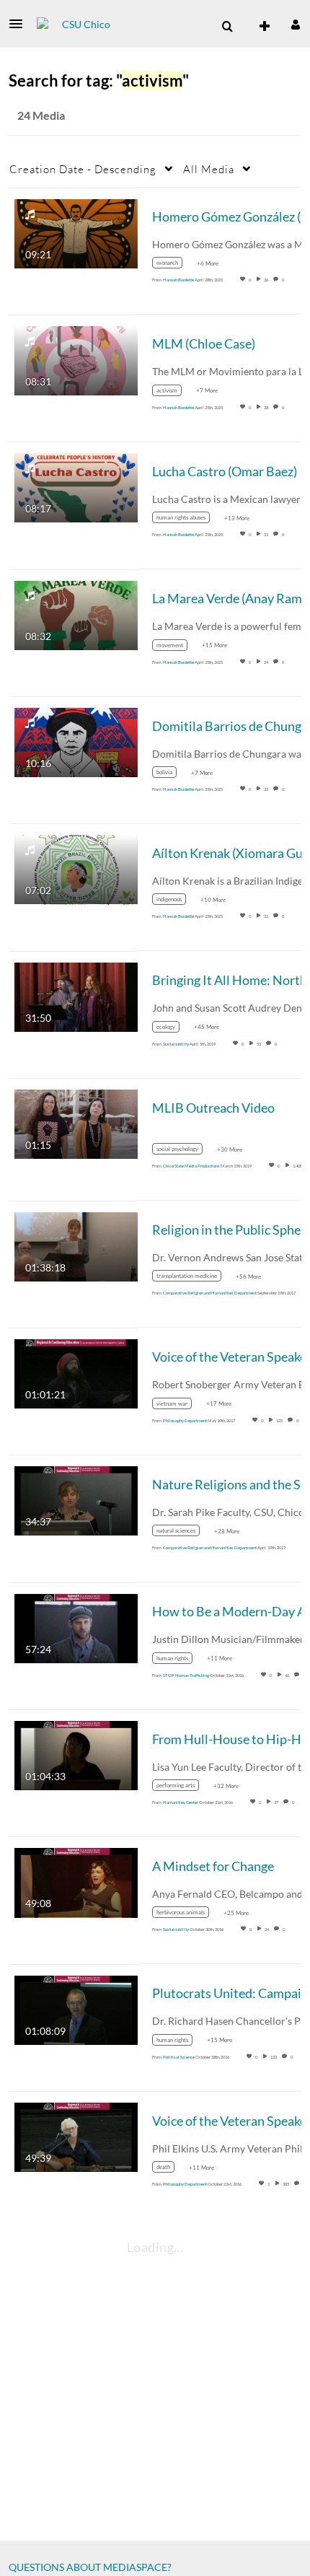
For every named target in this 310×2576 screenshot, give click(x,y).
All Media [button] (209, 169)
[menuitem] (227, 27)
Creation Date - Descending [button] (83, 169)
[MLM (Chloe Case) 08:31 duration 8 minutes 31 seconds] (76, 360)
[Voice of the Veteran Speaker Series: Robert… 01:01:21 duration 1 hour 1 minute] (76, 1373)
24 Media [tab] (41, 115)
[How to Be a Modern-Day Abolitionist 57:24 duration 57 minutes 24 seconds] (76, 1627)
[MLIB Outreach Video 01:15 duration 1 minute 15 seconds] (76, 1123)
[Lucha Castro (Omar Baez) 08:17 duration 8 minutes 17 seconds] (76, 487)
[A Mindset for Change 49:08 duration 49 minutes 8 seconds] (76, 1881)
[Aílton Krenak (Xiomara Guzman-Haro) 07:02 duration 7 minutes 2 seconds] (76, 868)
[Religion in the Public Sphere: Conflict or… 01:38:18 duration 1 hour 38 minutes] (76, 1245)
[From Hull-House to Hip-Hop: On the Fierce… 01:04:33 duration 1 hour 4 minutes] (76, 1754)
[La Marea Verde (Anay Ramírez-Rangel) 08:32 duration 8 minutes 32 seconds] (76, 614)
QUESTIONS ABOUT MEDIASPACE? (90, 2567)
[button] (20, 24)
